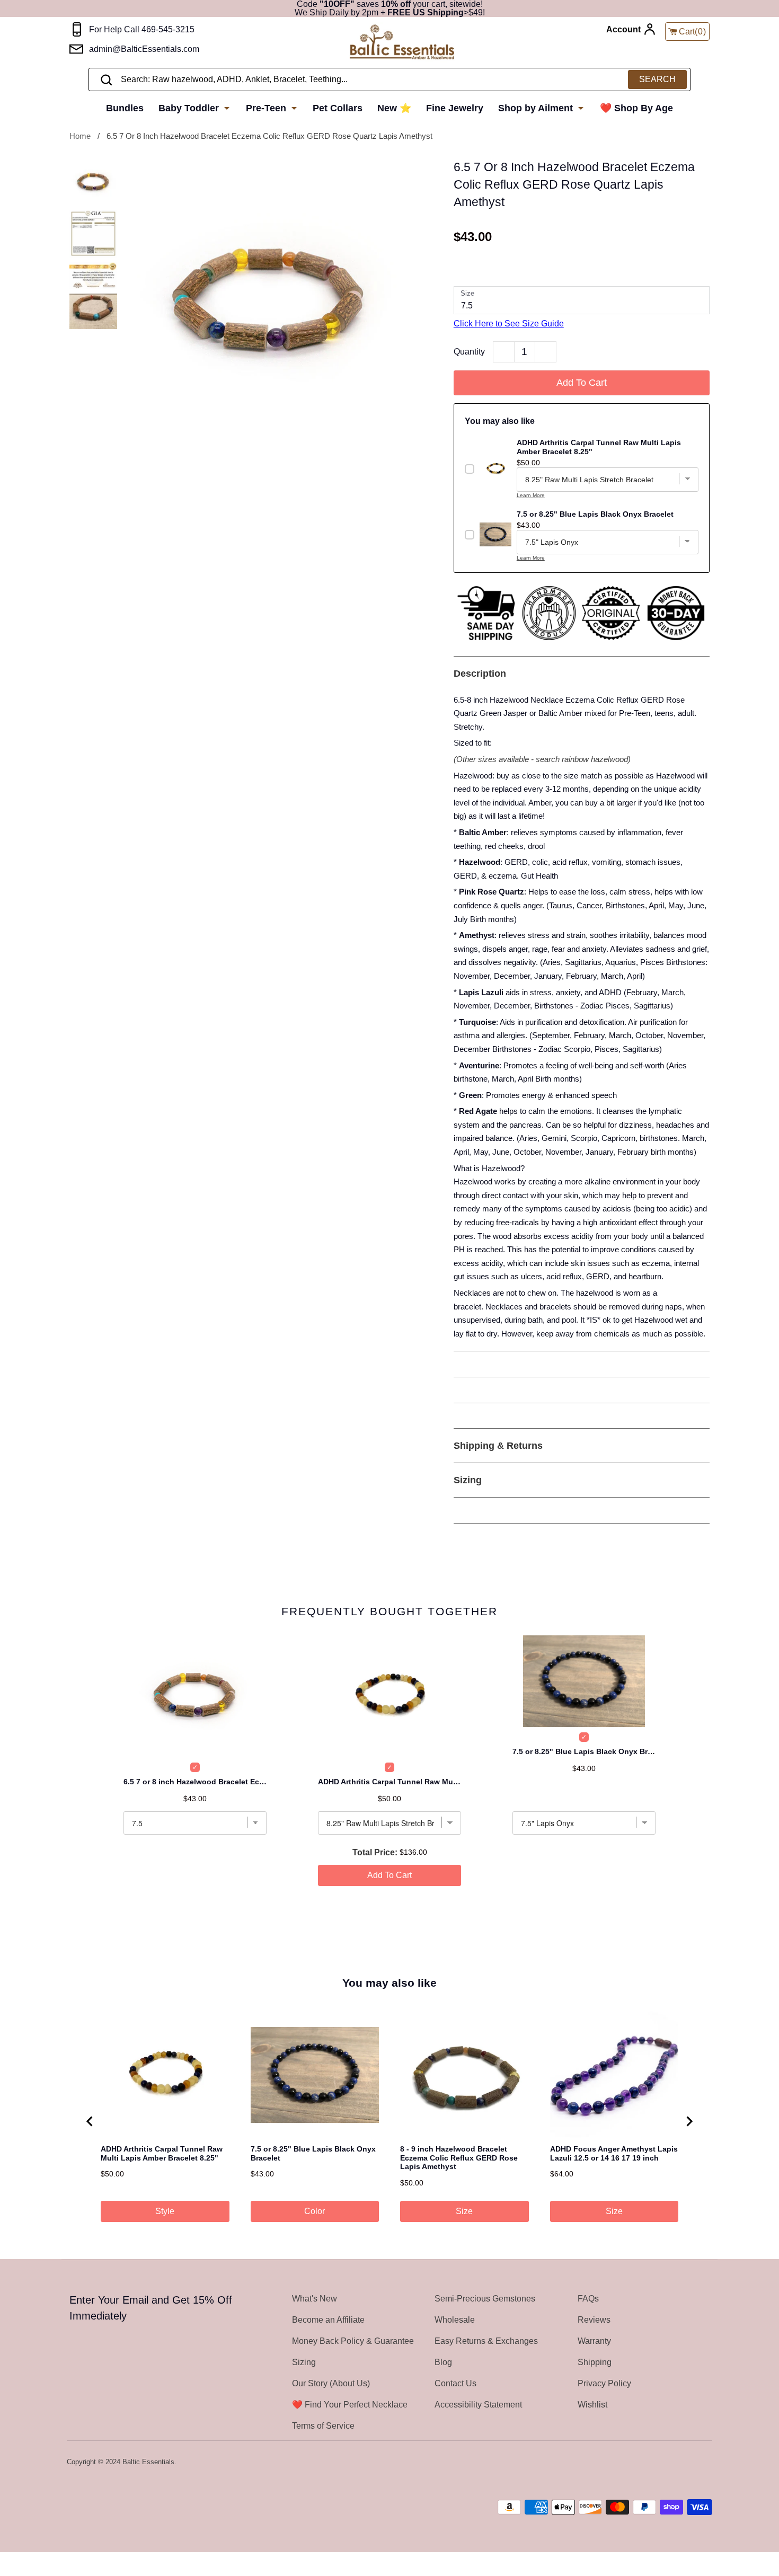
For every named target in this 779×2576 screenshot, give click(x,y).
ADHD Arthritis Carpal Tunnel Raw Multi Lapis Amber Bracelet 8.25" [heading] (162, 2153)
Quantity (469, 352)
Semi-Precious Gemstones (485, 2299)
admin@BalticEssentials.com (144, 49)
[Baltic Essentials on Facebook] (677, 2463)
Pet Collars (338, 108)
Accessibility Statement (478, 2405)
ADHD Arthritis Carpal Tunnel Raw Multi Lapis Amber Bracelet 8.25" (389, 1782)
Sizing (304, 2362)
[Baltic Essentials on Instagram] (705, 2463)
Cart (693, 32)
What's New (315, 2299)
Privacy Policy (604, 2383)
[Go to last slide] (90, 2121)
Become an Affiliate (328, 2320)
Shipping (595, 2362)
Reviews (594, 2320)
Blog (443, 2362)
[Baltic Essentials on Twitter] (663, 2463)
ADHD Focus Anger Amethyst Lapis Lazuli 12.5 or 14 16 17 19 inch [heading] (614, 2153)
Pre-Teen (267, 108)
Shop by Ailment (537, 108)
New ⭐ (394, 108)
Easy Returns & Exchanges (486, 2341)
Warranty (594, 2341)
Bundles (125, 108)
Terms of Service (323, 2426)
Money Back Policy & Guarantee (353, 2341)
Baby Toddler (190, 108)
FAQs (588, 2299)
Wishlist (592, 2405)
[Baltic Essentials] (402, 43)
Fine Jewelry (455, 108)
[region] (389, 2121)
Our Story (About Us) (331, 2383)
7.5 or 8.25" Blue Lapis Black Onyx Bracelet (584, 1751)
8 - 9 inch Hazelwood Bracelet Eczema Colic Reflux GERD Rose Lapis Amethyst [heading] (459, 2158)
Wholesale (455, 2320)
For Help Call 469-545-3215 (142, 29)
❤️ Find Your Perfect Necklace (350, 2405)
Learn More (531, 495)
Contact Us (455, 2383)
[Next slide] (689, 2121)
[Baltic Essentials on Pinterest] (692, 2463)
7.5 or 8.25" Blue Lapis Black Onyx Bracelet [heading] (313, 2153)
